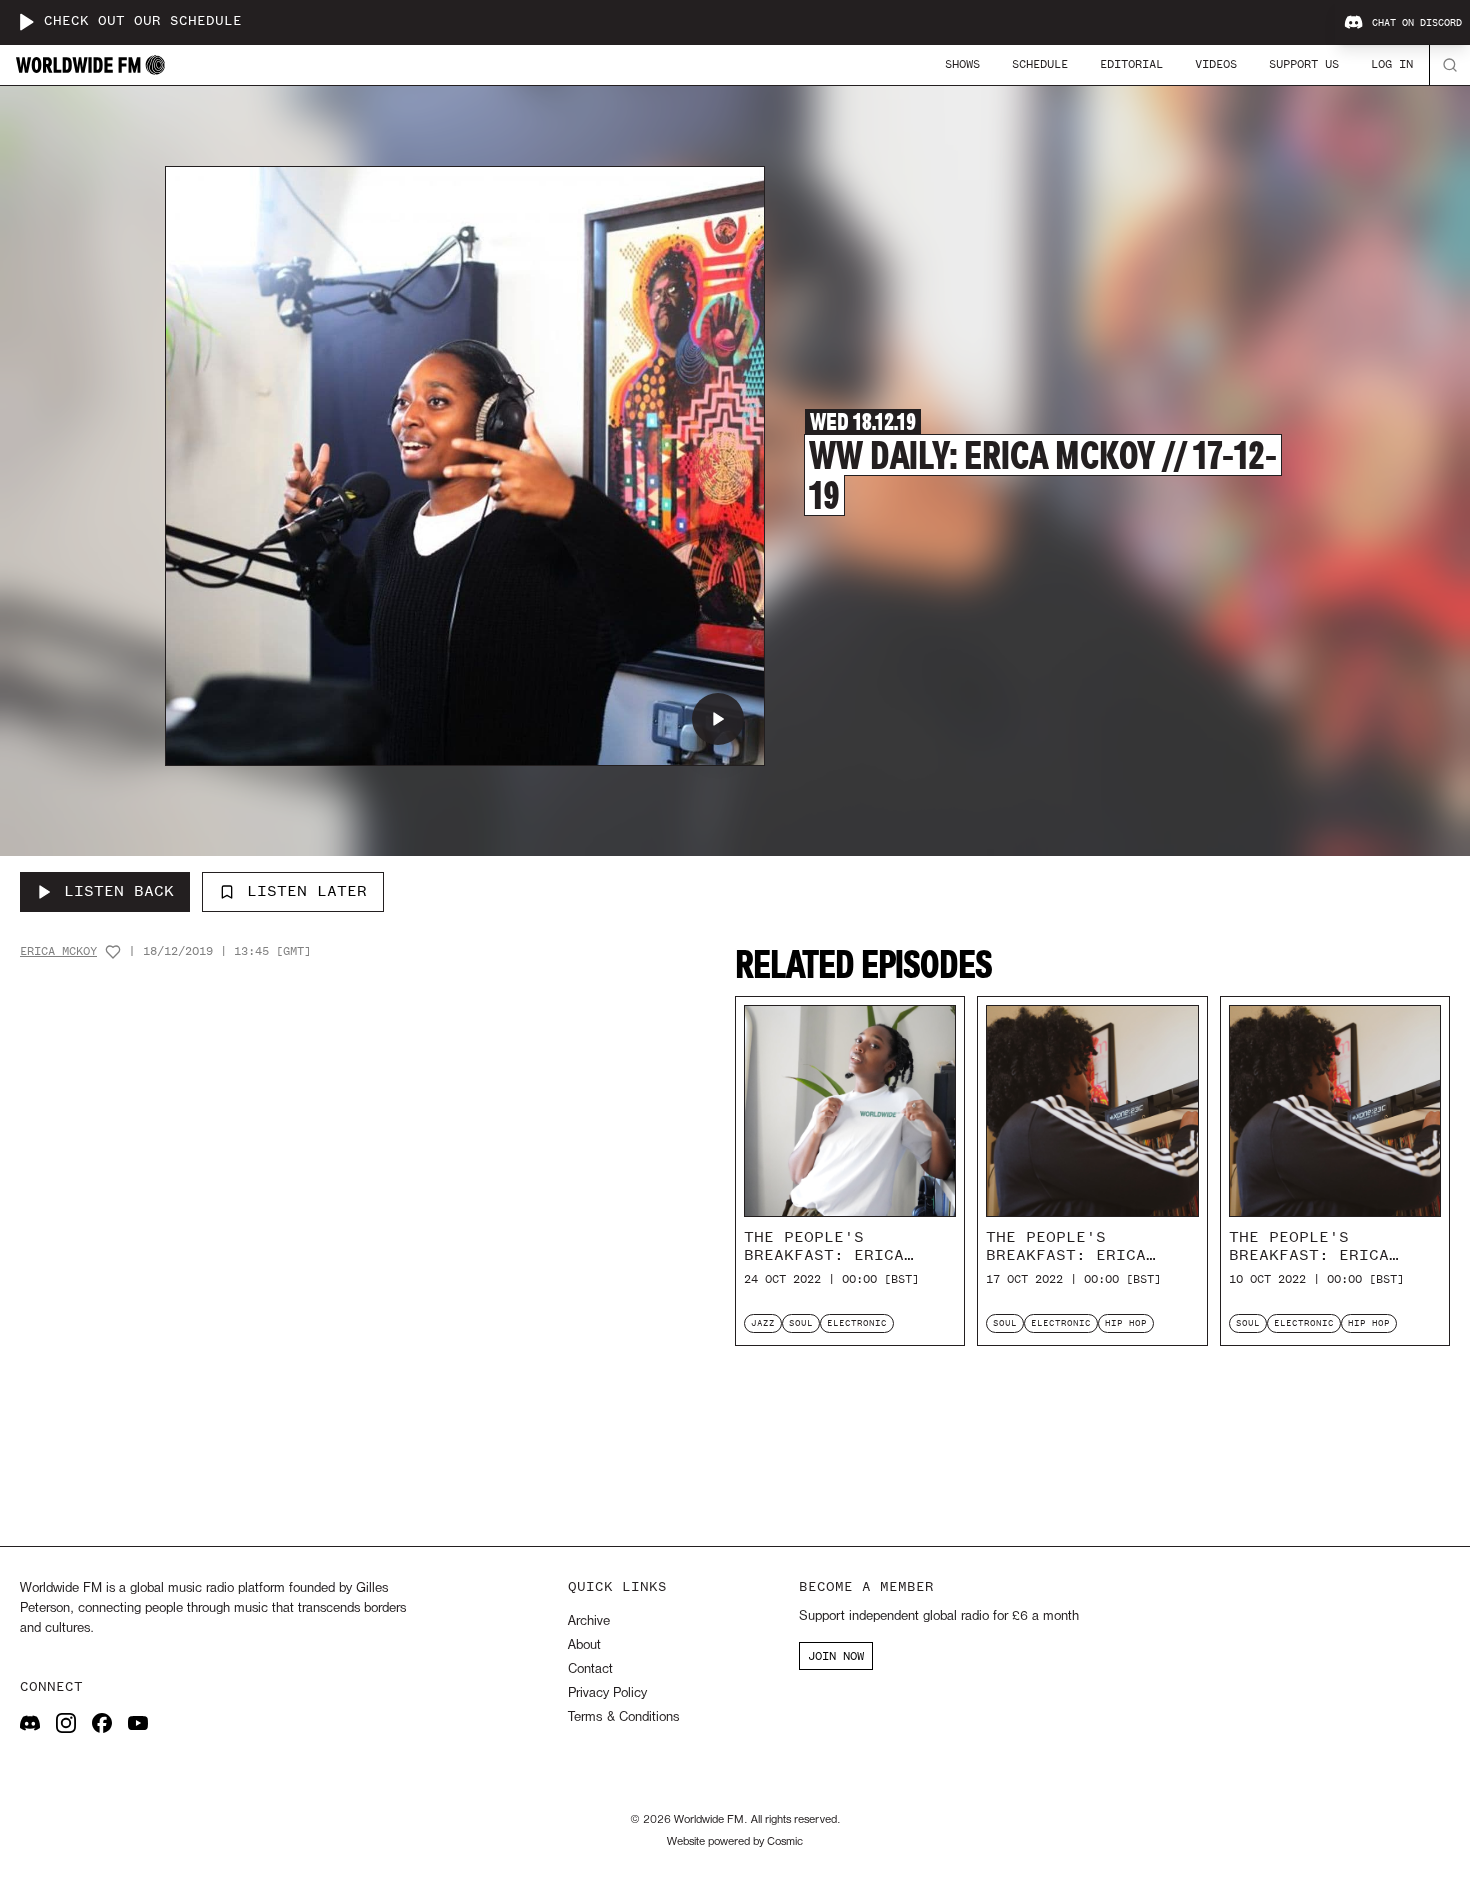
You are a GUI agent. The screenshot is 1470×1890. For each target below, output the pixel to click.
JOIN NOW (836, 1656)
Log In (1392, 64)
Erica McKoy (58, 951)
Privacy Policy (607, 1693)
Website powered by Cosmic (735, 1842)
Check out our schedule (143, 21)
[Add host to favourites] (113, 952)
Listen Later (307, 891)
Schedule (1040, 64)
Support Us (1304, 64)
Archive (589, 1621)
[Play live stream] (26, 22)
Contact (590, 1669)
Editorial (1131, 64)
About (584, 1645)
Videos (1216, 64)
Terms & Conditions (623, 1717)
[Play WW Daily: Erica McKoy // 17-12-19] (718, 719)
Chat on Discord (1417, 23)
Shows (962, 64)
